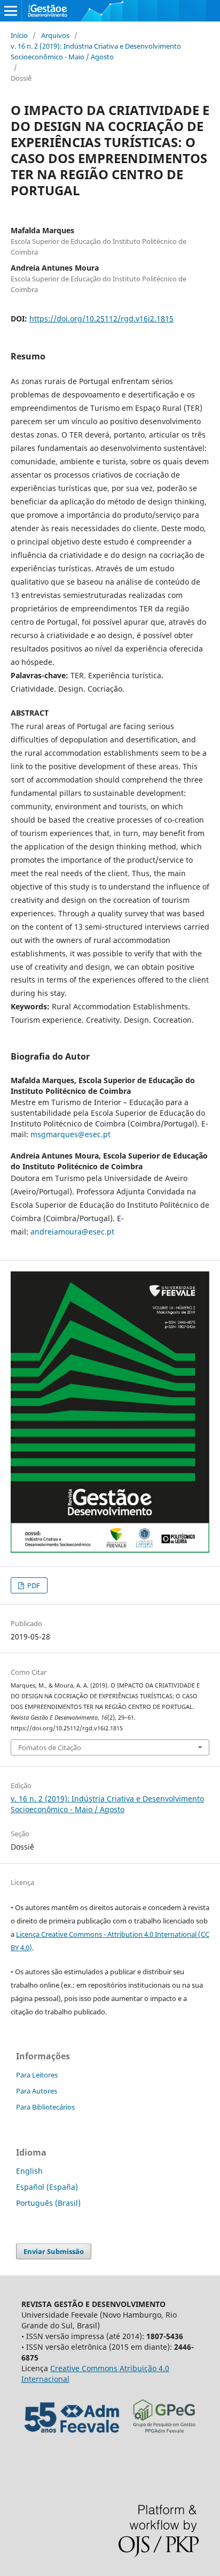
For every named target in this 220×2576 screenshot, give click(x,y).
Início (19, 35)
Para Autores (37, 2091)
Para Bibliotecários (45, 2107)
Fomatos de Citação (50, 1747)
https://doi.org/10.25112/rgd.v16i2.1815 (101, 319)
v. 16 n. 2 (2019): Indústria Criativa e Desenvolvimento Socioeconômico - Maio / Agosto (96, 51)
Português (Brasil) (48, 2203)
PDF (33, 1585)
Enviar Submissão (54, 2251)
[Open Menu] (11, 11)
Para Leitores (37, 2075)
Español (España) (47, 2187)
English (29, 2171)
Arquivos (55, 35)
